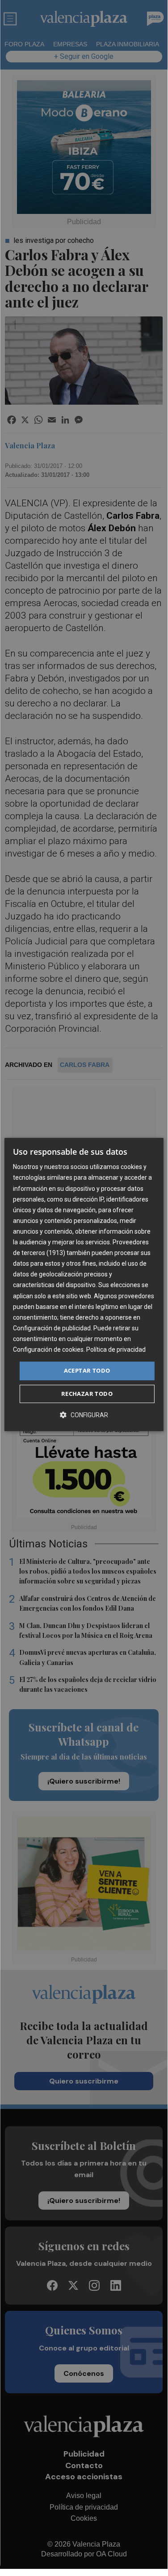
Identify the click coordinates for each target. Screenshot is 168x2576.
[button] (84, 1415)
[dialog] (84, 1284)
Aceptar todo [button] (87, 1370)
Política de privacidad (116, 1350)
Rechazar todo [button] (87, 1394)
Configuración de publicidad (52, 1328)
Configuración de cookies (48, 1350)
